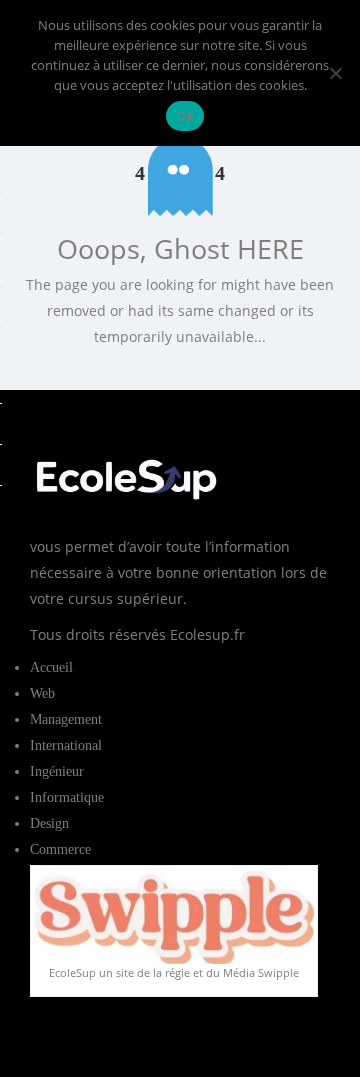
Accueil (51, 667)
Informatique (67, 797)
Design (49, 823)
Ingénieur (57, 771)
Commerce (60, 849)
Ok (185, 116)
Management (66, 719)
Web (42, 693)
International (66, 745)
